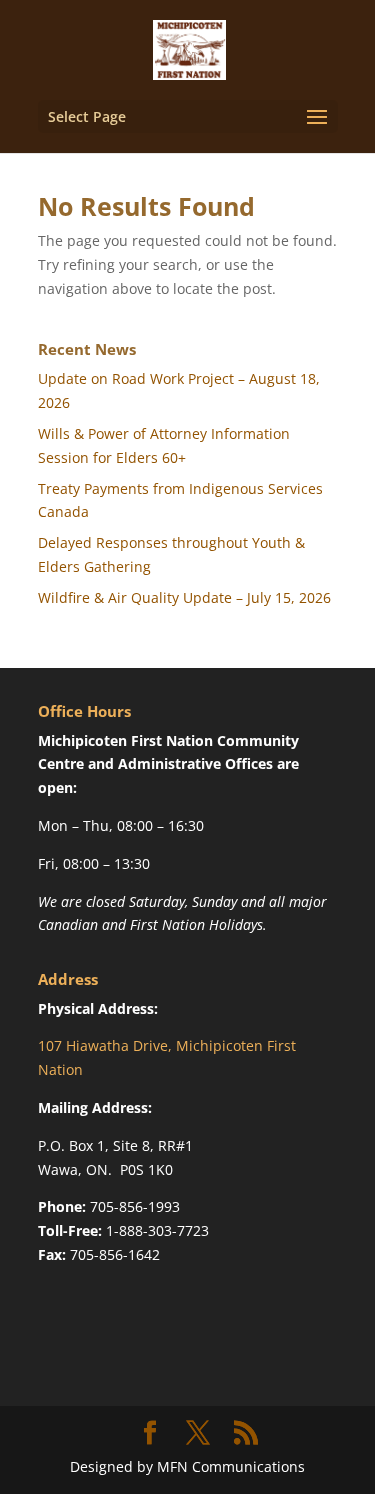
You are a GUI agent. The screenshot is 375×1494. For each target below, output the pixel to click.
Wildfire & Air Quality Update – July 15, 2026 (184, 597)
